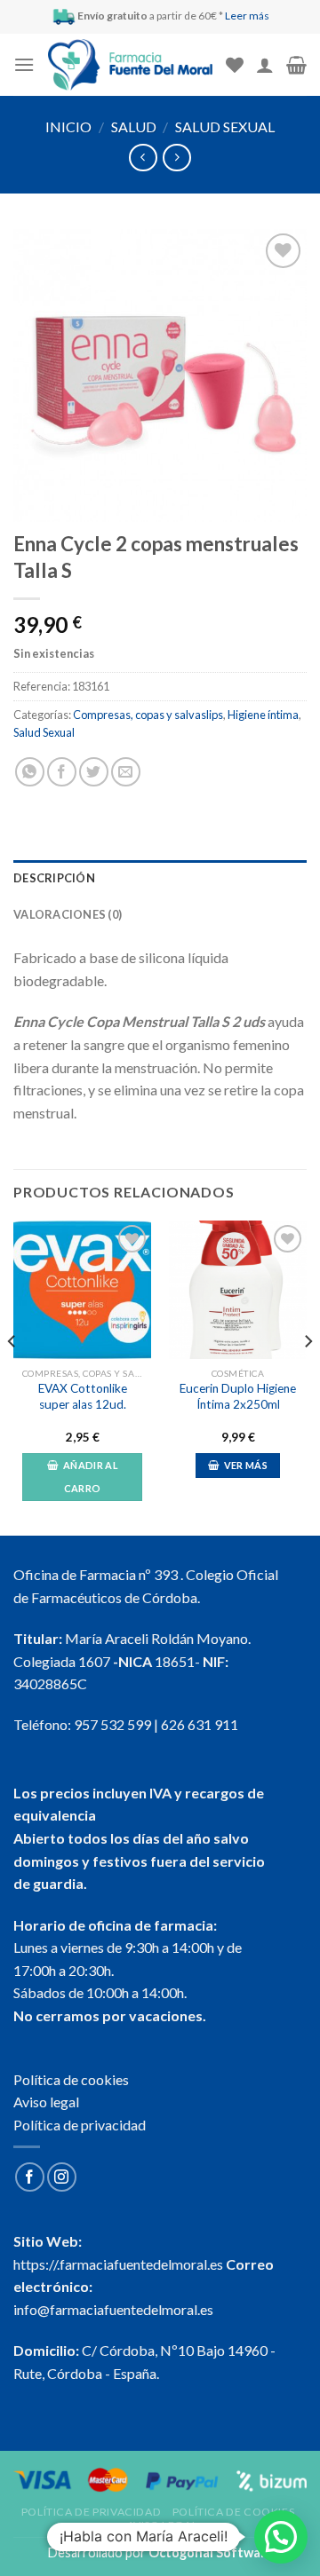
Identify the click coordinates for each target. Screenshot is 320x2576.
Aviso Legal (163, 2525)
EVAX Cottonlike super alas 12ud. (83, 1396)
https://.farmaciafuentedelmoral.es (118, 2264)
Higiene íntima (263, 715)
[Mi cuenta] (265, 65)
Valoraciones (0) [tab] (68, 914)
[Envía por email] (126, 772)
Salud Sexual (225, 126)
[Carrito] (296, 65)
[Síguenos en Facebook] (30, 2177)
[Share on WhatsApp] (30, 772)
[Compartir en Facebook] (62, 772)
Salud (134, 126)
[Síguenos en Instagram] (62, 2177)
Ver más (246, 1465)
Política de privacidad (80, 2125)
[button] (281, 2537)
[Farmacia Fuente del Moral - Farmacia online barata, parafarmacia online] (130, 65)
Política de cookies (71, 2079)
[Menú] (24, 64)
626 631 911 (200, 1724)
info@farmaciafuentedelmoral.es (113, 2309)
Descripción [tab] (54, 878)
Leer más (247, 16)
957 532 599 (112, 1724)
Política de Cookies (234, 2512)
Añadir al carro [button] (90, 1477)
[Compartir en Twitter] (94, 772)
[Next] (308, 1376)
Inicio (68, 126)
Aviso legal (46, 2102)
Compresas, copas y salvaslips (148, 715)
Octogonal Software (211, 2552)
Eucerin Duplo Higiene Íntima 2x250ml (238, 1396)
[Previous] (12, 1376)
